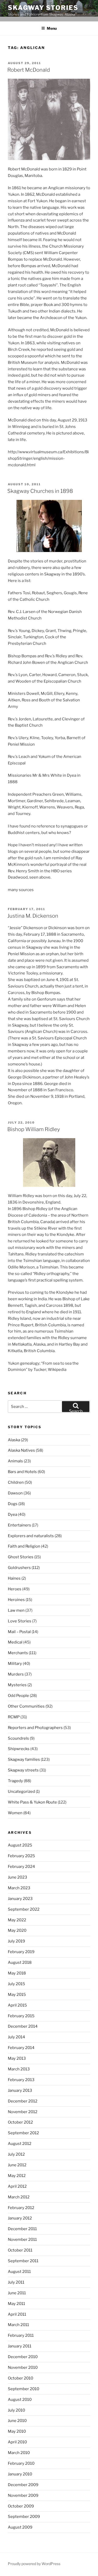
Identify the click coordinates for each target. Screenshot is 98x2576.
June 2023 (18, 1877)
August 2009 (20, 2527)
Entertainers (19, 1525)
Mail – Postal (19, 1632)
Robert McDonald (29, 70)
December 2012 (23, 2101)
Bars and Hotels (22, 1472)
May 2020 (17, 1930)
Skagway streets (23, 1770)
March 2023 (19, 1888)
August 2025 (20, 1845)
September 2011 (23, 2261)
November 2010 (23, 2368)
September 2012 (23, 2133)
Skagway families (24, 1759)
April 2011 (17, 2314)
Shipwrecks (19, 1749)
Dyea (13, 1514)
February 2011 (21, 2335)
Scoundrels (18, 1738)
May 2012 (17, 2176)
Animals (15, 1461)
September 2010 (24, 2389)
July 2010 (16, 2410)
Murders (16, 1674)
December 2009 (23, 2485)
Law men (16, 1610)
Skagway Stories (43, 8)
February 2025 (21, 1856)
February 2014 (21, 2048)
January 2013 (20, 2090)
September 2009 (24, 2517)
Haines (14, 1578)
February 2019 (21, 1952)
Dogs (13, 1504)
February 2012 (21, 2208)
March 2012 (19, 2197)
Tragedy (15, 1781)
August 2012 (20, 2144)
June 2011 (17, 2293)
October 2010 (21, 2378)
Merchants (18, 1653)
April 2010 (17, 2442)
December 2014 (23, 2026)
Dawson (15, 1493)
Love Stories (20, 1621)
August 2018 (20, 1962)
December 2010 (23, 2357)
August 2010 (20, 2400)
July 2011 (16, 2282)
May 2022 (17, 1920)
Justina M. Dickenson (33, 916)
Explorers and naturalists (31, 1536)
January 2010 (20, 2474)
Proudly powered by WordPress (34, 2564)
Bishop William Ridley (34, 1129)
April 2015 (17, 2005)
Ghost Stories (21, 1557)
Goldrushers (19, 1568)
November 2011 (22, 2240)
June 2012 (17, 2165)
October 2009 (21, 2506)
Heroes (15, 1589)
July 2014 (16, 2037)
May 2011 (16, 2304)
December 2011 (22, 2229)
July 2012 (16, 2154)
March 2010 (19, 2453)
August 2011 (19, 2272)
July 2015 (16, 1984)
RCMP (14, 1717)
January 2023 (20, 1899)
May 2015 (17, 1995)
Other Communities (26, 1706)
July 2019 (16, 1941)
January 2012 (20, 2218)
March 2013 (19, 2069)
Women (15, 1813)
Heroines (16, 1600)
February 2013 (21, 2080)
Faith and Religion (24, 1546)
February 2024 (21, 1867)
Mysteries (17, 1685)
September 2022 (24, 1909)
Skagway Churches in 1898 (40, 491)
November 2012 (23, 2112)
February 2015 (21, 2016)
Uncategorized (21, 1792)
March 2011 (18, 2325)
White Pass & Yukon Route (32, 1802)
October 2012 (20, 2122)
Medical (15, 1642)
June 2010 (17, 2421)
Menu (52, 28)
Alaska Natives (21, 1450)
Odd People (18, 1696)
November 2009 (23, 2495)
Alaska (14, 1440)
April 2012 (17, 2186)
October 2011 (20, 2250)
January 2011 (20, 2346)
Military (15, 1664)
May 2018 (17, 1973)
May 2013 (17, 2058)
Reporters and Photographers (35, 1728)
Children (16, 1482)
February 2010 (21, 2463)
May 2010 (17, 2431)
